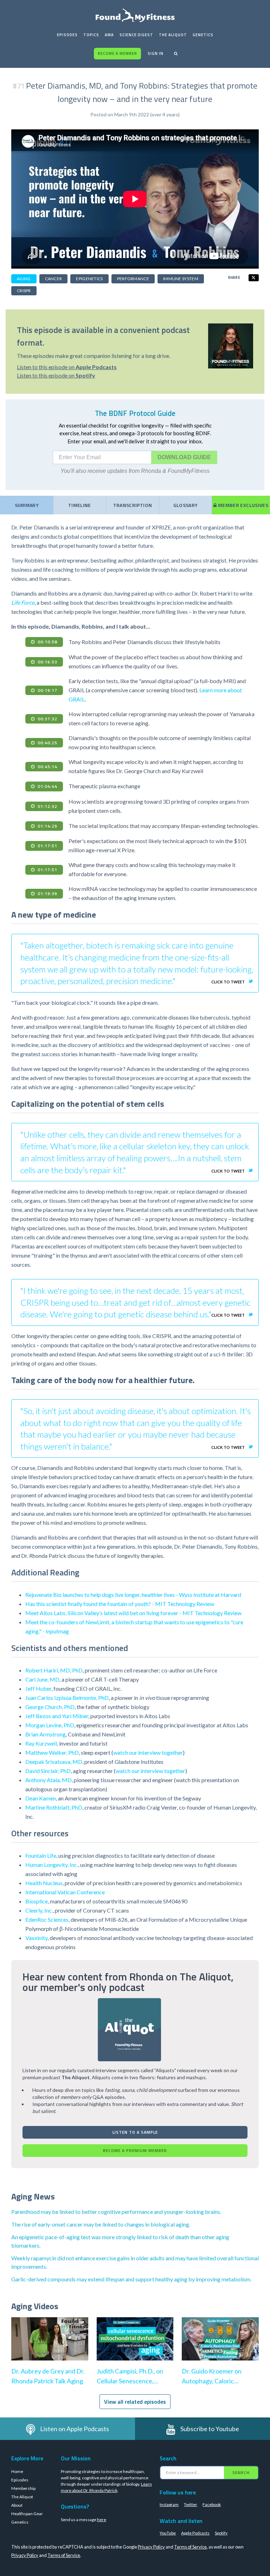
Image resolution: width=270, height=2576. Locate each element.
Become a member (117, 53)
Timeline (80, 505)
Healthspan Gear (27, 2514)
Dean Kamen (41, 1798)
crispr (24, 291)
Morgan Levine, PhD (50, 1725)
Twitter (191, 2504)
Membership (23, 2488)
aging (24, 279)
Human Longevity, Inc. (52, 1865)
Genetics (203, 35)
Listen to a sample (135, 2132)
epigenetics (89, 279)
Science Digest (136, 35)
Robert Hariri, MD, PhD (54, 1670)
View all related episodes (135, 2402)
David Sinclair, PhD (48, 1771)
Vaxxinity (36, 1938)
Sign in (156, 53)
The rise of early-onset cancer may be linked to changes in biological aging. (101, 2224)
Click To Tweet (228, 982)
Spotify (221, 2533)
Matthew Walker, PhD (52, 1752)
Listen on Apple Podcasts (75, 2429)
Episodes (67, 35)
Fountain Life (41, 1855)
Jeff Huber (38, 1688)
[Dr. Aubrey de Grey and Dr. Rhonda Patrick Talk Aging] (50, 2346)
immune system (181, 279)
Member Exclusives (243, 505)
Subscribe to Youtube (210, 2429)
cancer (54, 279)
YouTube (168, 2533)
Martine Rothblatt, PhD (54, 1807)
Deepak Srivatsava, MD (54, 1762)
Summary (27, 505)
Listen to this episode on (67, 367)
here (102, 2520)
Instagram (169, 2504)
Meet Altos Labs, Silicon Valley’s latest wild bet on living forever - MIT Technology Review (133, 1613)
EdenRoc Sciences (47, 1919)
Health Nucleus (44, 1883)
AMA (109, 35)
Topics (91, 35)
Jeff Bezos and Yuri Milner (57, 1716)
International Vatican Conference (65, 1892)
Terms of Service (190, 2547)
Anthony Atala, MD (49, 1780)
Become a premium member (135, 2150)
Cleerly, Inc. (39, 1910)
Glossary (186, 505)
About (17, 2505)
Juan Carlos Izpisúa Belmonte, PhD (67, 1698)
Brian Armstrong (46, 1734)
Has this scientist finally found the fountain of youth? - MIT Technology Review (120, 1604)
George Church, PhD (50, 1707)
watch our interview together (148, 1752)
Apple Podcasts (195, 2533)
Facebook (212, 2504)
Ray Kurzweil (41, 1743)
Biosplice (37, 1901)
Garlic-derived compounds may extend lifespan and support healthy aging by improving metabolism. (131, 2279)
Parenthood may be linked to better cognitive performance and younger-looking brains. (116, 2212)
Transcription (133, 505)
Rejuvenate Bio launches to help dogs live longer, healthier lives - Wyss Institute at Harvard (133, 1595)
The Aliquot (173, 35)
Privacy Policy (151, 2547)
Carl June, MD (42, 1679)
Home (17, 2471)
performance (133, 279)
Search (241, 2472)
